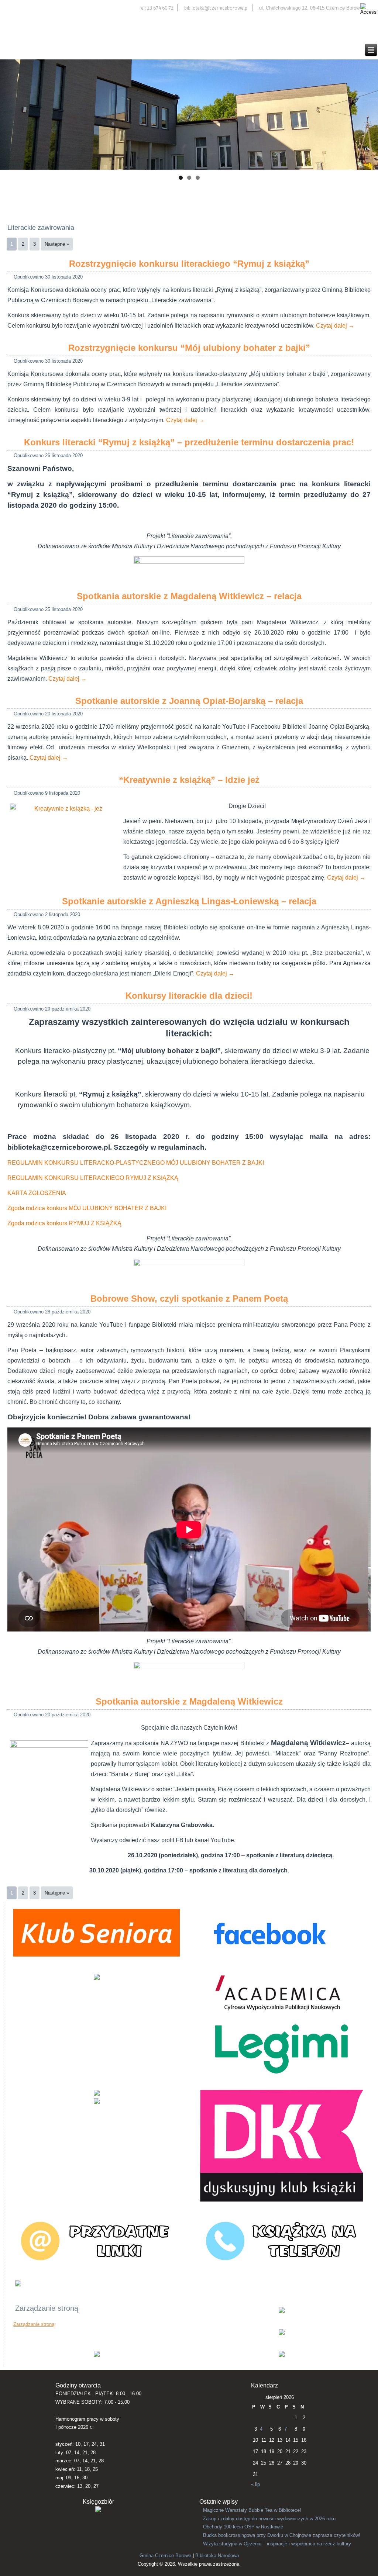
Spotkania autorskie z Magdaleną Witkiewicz (189, 1701)
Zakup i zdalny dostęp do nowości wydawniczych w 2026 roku (269, 2519)
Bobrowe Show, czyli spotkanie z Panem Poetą (189, 1299)
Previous (9, 113)
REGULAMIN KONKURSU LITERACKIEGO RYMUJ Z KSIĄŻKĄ (93, 1178)
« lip (255, 2484)
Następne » (57, 244)
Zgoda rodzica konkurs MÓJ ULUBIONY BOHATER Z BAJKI (87, 1208)
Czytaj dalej (335, 326)
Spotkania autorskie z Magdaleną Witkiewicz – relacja (189, 596)
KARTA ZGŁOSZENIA (37, 1193)
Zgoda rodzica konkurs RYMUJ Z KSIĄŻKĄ (64, 1223)
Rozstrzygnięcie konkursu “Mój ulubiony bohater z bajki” (189, 348)
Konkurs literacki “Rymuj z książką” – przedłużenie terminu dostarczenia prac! (189, 442)
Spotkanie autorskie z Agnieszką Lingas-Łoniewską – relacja (189, 901)
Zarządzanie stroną (34, 2324)
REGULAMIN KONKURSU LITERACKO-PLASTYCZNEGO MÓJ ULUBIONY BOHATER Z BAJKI (136, 1163)
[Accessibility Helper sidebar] (369, 9)
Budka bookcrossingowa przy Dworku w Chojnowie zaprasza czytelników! (282, 2535)
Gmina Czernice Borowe (165, 2556)
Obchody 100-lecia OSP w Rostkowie (243, 2527)
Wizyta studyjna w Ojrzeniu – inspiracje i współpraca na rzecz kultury (277, 2544)
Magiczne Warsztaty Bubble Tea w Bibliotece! (252, 2510)
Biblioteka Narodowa (217, 2556)
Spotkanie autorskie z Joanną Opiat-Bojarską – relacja (189, 701)
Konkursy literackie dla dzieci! (189, 996)
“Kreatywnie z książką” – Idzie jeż (189, 780)
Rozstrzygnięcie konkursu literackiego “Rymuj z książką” (189, 264)
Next (369, 113)
